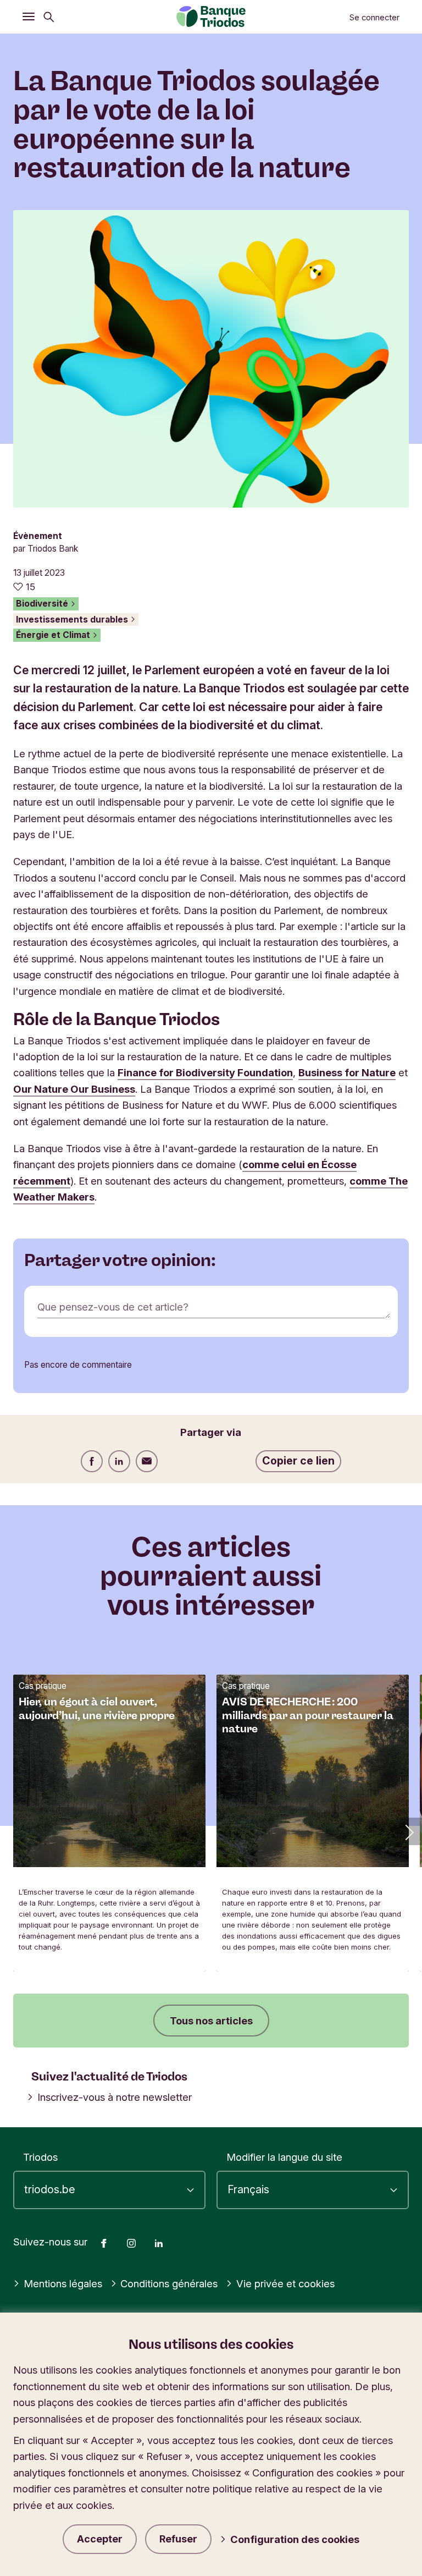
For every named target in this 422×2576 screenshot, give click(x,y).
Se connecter (374, 18)
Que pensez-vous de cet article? (113, 1307)
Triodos (40, 2157)
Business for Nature (347, 1072)
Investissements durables (73, 620)
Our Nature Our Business (74, 1089)
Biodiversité (43, 604)
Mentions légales (63, 2283)
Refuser (178, 2539)
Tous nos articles (211, 2021)
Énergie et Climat (54, 635)
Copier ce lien (298, 1461)
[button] (408, 1831)
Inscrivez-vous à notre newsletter (115, 2097)
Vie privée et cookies (285, 2283)
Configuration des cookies (295, 2539)
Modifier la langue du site (284, 2157)
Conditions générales (169, 2283)
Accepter (100, 2539)
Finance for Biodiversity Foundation (205, 1072)
